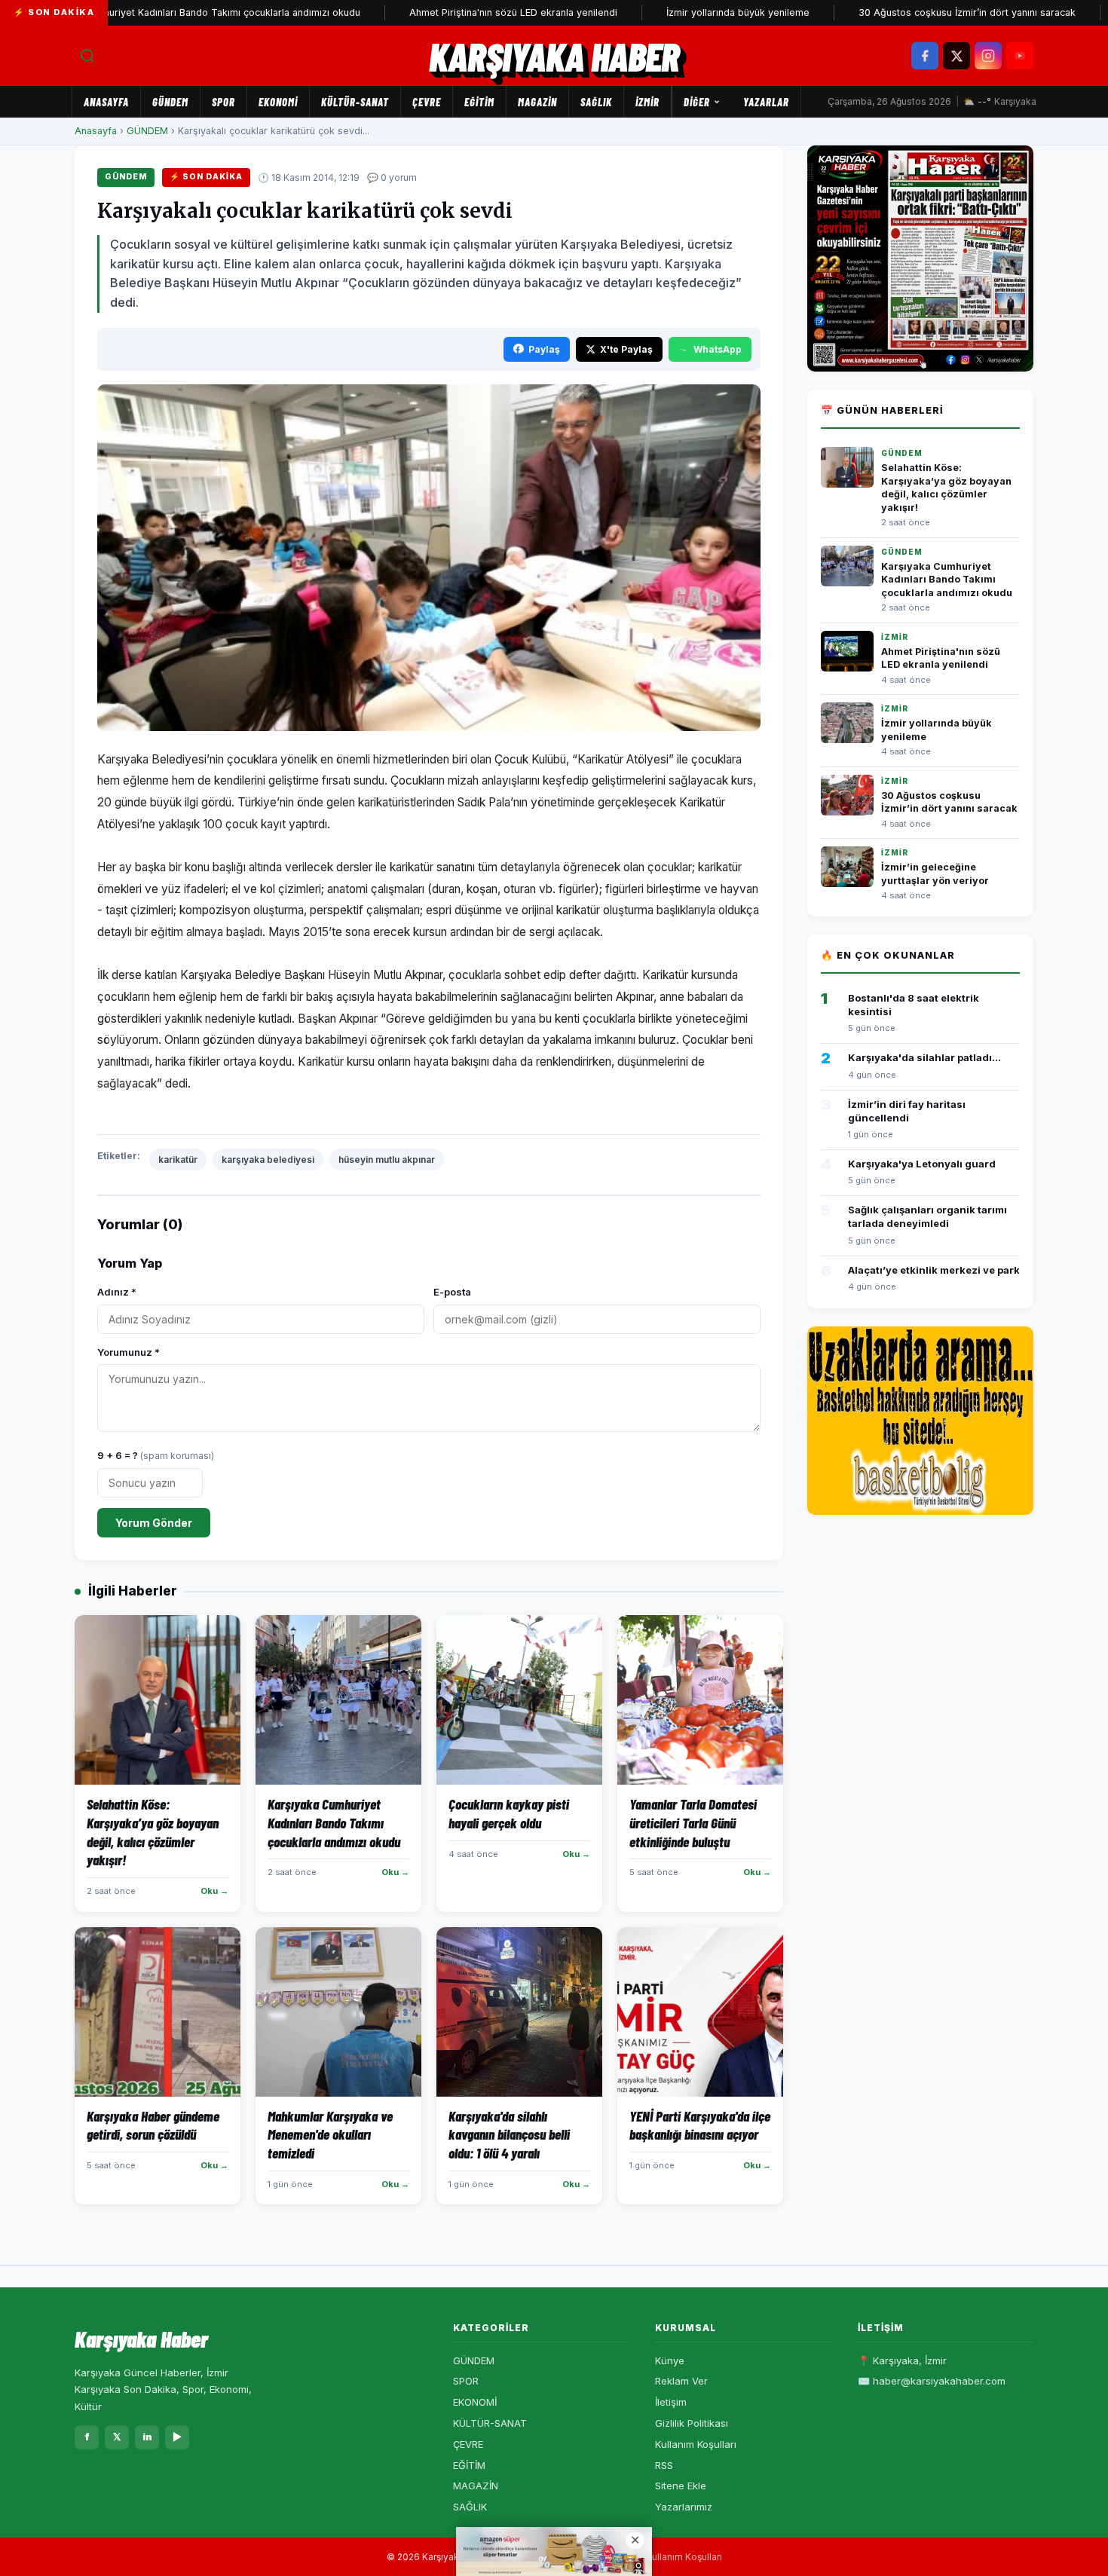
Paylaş (544, 349)
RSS (664, 2465)
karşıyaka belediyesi (268, 1160)
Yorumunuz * (129, 1352)
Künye (670, 2360)
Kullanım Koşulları (696, 2444)
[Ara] (87, 56)
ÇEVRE (427, 102)
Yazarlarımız (684, 2507)
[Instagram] (988, 56)
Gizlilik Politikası (692, 2423)
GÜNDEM (170, 102)
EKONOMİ (278, 102)
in (147, 2437)
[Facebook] (925, 56)
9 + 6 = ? (156, 1455)
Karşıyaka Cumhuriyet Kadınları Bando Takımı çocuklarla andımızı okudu (947, 580)
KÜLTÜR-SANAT (355, 102)
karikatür (178, 1160)
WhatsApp (718, 349)
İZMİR (647, 102)
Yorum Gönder (154, 1523)
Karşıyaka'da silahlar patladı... (924, 1057)
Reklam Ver (681, 2381)
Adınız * (117, 1292)
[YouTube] (1020, 56)
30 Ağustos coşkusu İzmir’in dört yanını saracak (898, 12)
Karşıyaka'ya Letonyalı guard (922, 1164)
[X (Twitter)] (956, 56)
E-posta (452, 1292)
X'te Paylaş (626, 349)
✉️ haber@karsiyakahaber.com (932, 2381)
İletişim (671, 2402)
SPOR (223, 102)
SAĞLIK (596, 102)
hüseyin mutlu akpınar (387, 1160)
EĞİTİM (479, 102)
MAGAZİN (537, 102)
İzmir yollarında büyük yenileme (669, 12)
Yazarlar (766, 102)
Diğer (697, 102)
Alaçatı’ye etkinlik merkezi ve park (934, 1270)
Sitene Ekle (681, 2486)
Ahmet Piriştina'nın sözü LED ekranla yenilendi (445, 12)
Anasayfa (106, 102)
